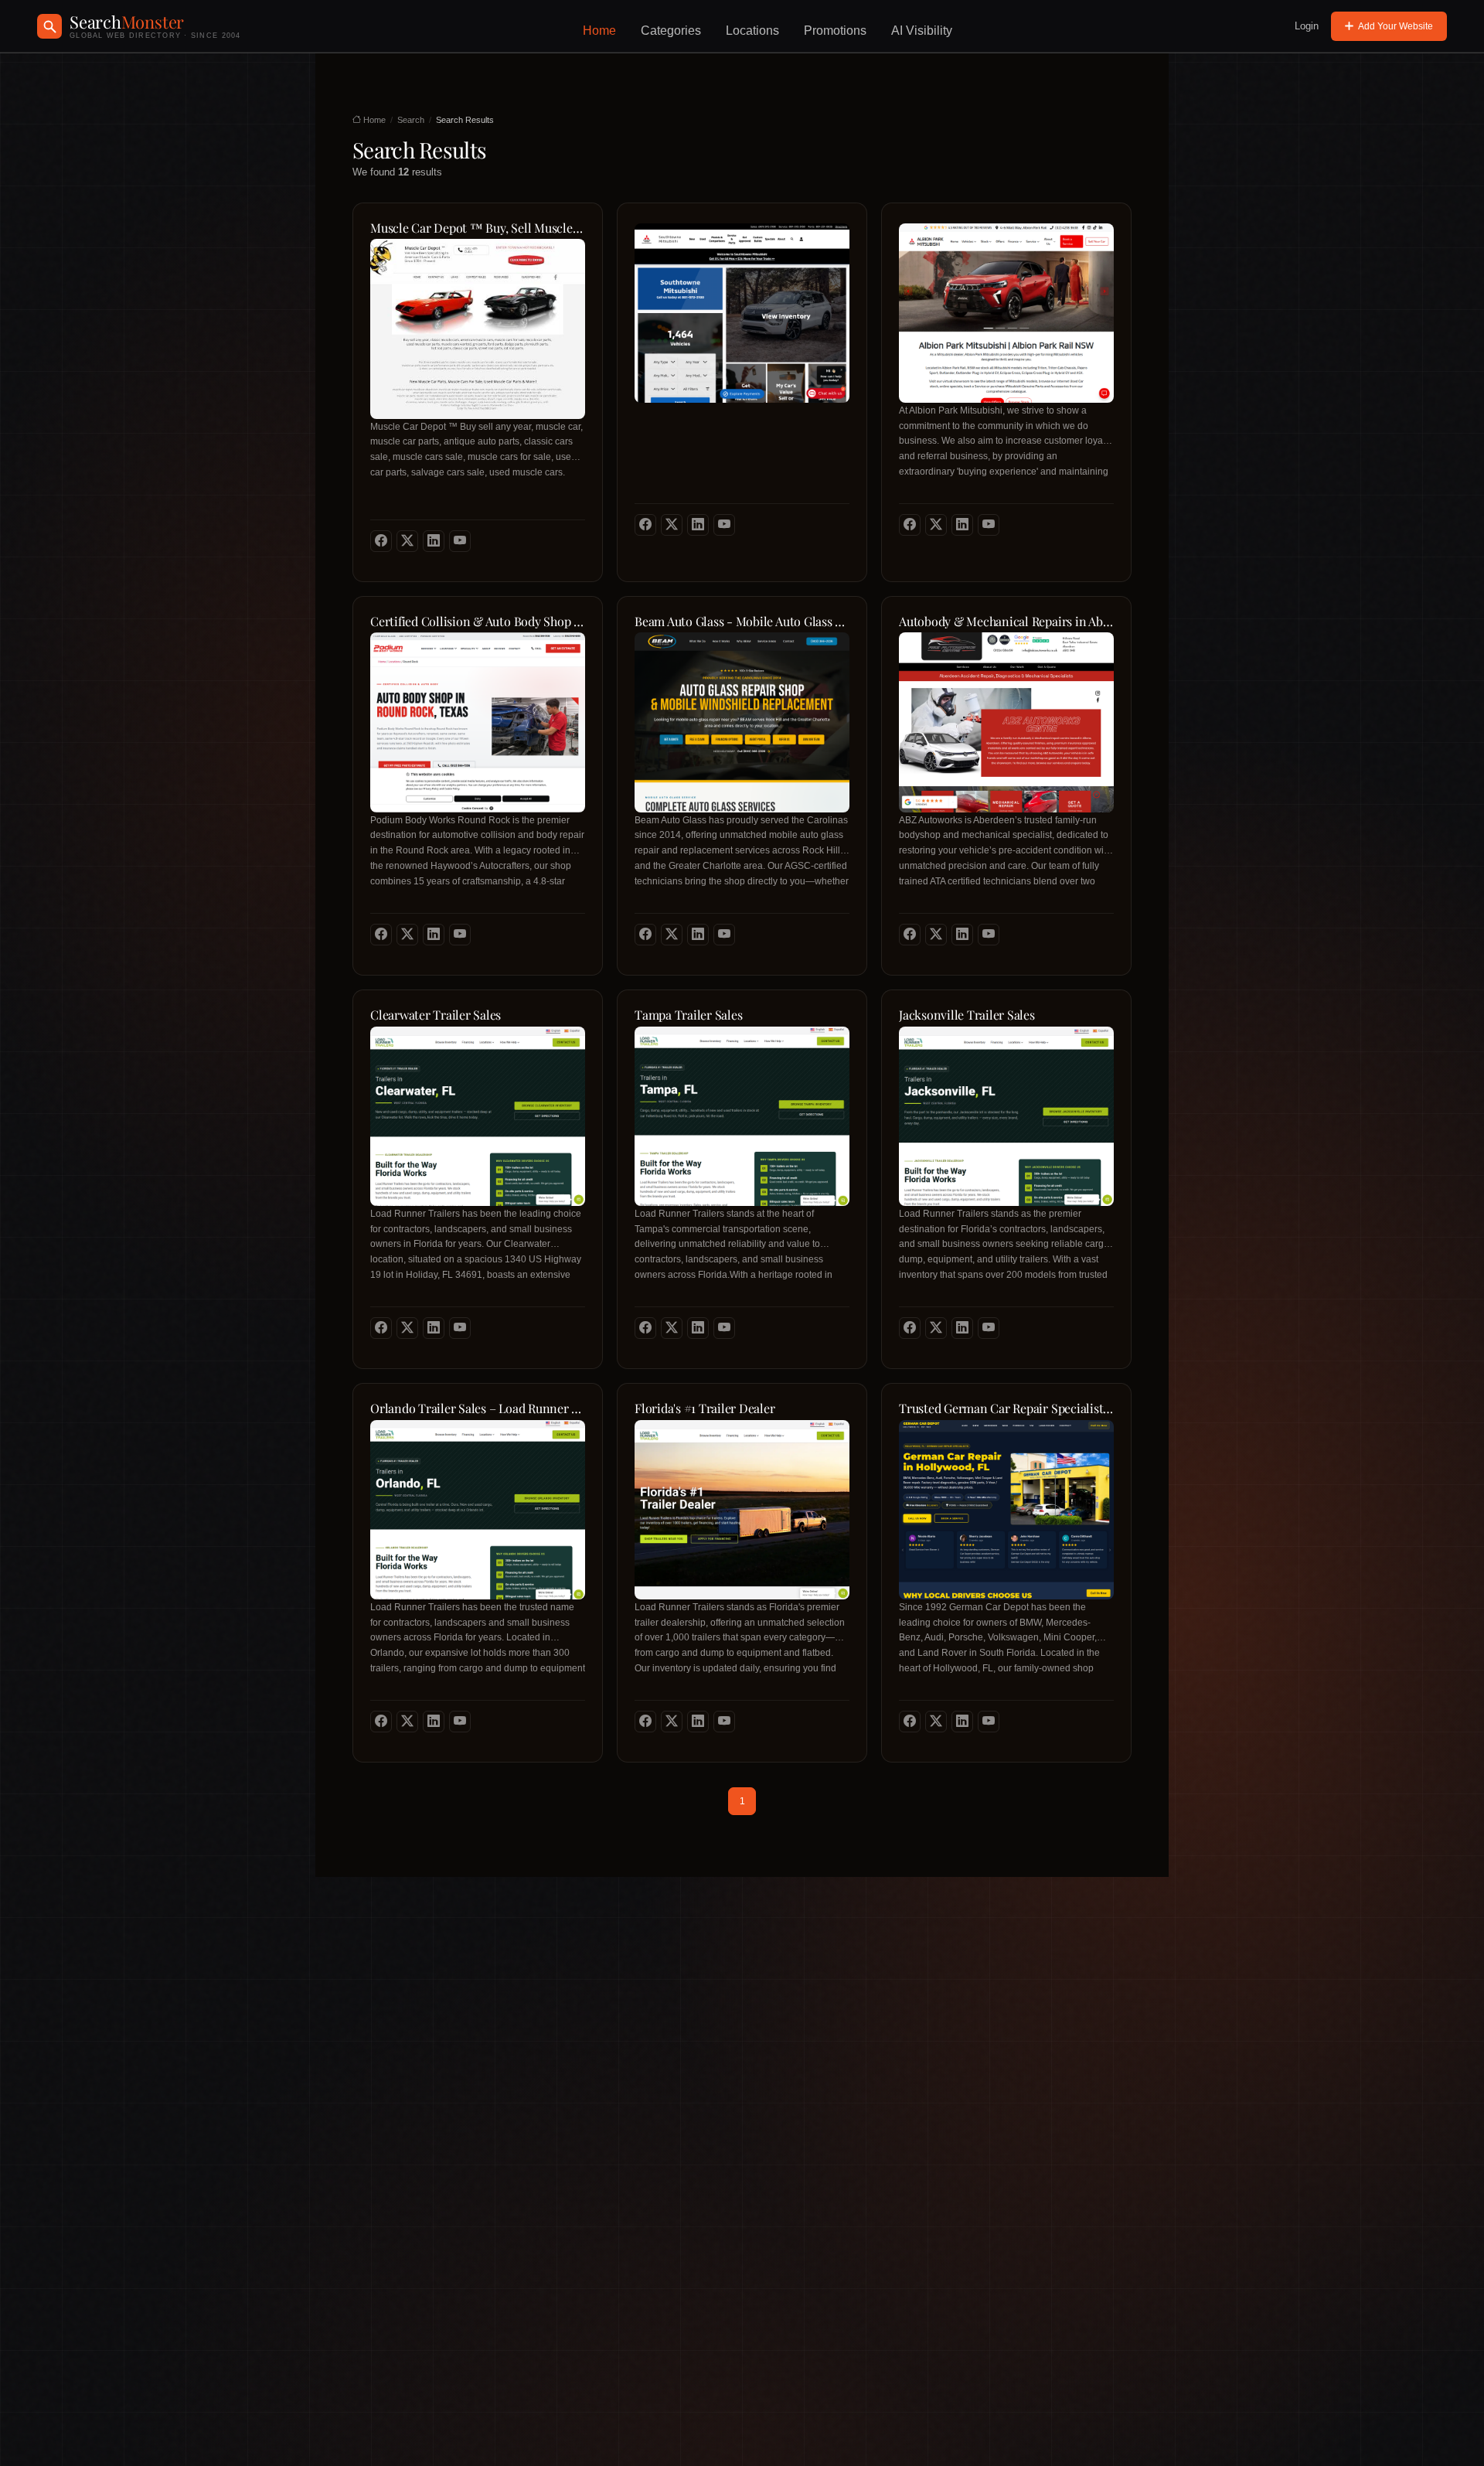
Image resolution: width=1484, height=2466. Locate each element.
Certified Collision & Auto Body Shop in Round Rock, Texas (478, 622)
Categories (671, 31)
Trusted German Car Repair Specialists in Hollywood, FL (1006, 1408)
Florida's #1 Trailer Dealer (705, 1408)
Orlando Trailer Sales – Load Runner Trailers (478, 1408)
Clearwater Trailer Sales (436, 1015)
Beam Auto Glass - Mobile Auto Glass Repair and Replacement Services (742, 622)
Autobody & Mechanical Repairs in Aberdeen (1006, 622)
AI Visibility (922, 31)
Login (1307, 26)
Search (411, 120)
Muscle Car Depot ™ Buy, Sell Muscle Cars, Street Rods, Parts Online (478, 228)
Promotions (835, 31)
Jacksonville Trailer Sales (967, 1015)
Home (599, 31)
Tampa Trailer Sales (688, 1015)
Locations (752, 31)
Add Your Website (1396, 26)
